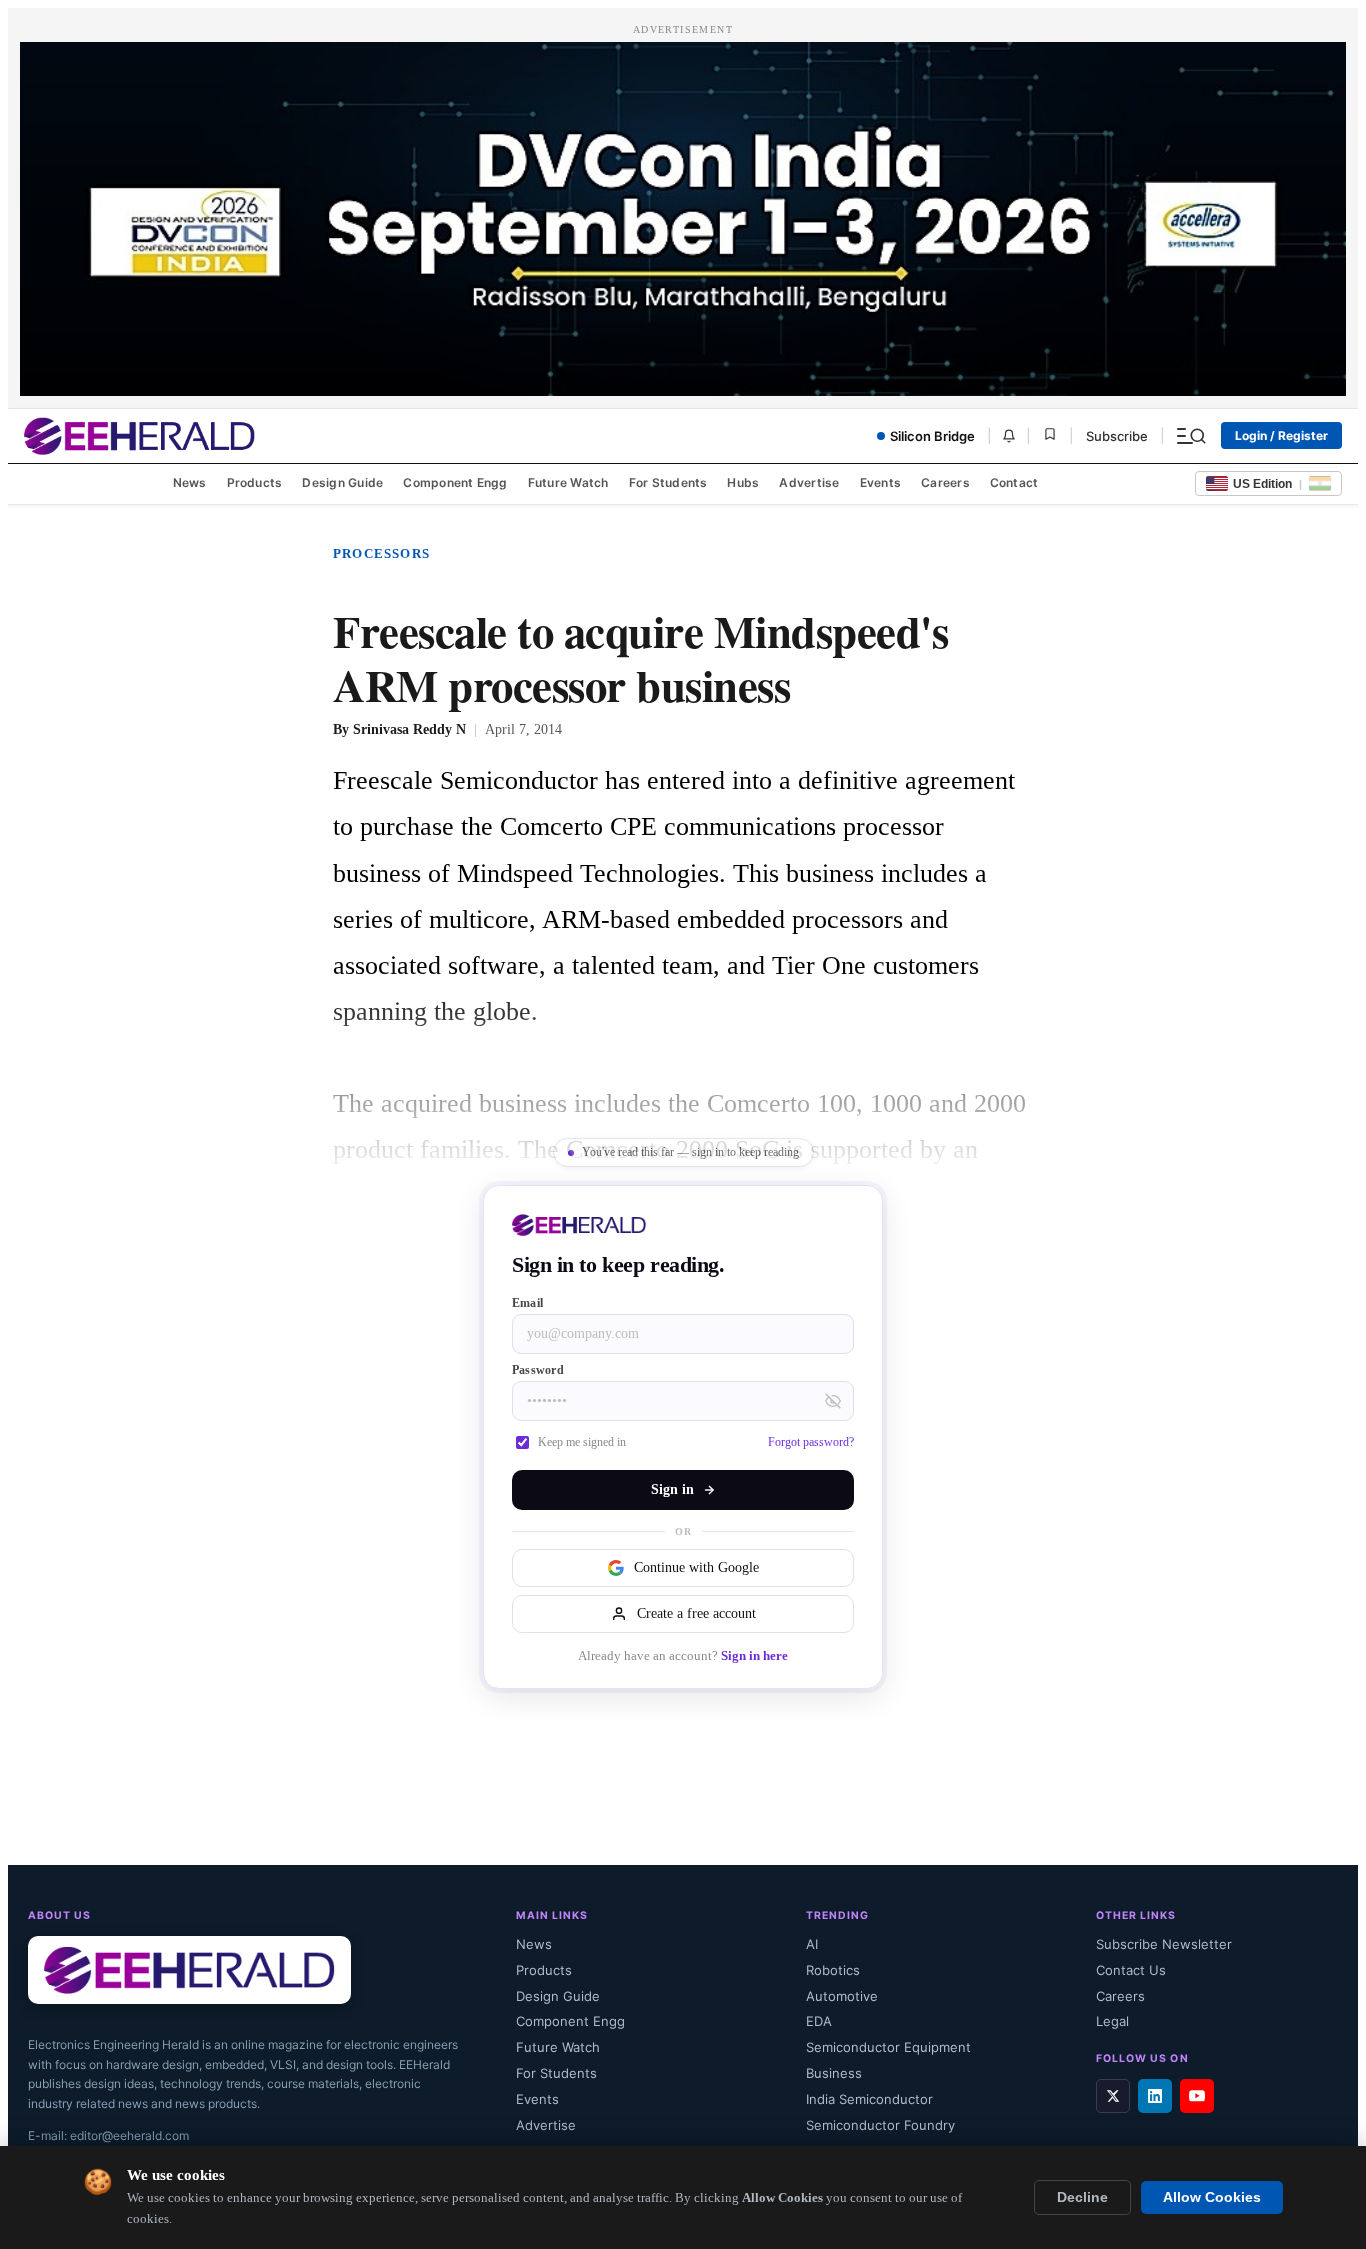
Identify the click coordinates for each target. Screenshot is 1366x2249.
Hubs (743, 482)
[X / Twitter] (1113, 2096)
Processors (381, 553)
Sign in (672, 1489)
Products (255, 482)
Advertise (809, 482)
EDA (819, 2021)
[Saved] (1050, 435)
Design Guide (342, 482)
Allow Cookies (1212, 2197)
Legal (1112, 2021)
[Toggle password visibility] (833, 1401)
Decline (1082, 2197)
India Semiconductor (869, 2099)
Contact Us (1131, 1970)
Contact (1014, 482)
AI (812, 1944)
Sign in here (754, 1656)
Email (527, 1303)
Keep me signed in (582, 1442)
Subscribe (1117, 436)
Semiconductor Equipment (888, 2047)
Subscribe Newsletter (1164, 1944)
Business (834, 2073)
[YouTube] (1197, 2096)
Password (538, 1370)
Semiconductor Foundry (880, 2125)
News (190, 482)
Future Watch (568, 482)
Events (880, 482)
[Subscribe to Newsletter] (1009, 436)
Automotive (842, 1996)
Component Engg (455, 482)
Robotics (833, 1970)
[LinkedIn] (1155, 2096)
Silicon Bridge (932, 436)
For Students (668, 482)
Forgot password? (811, 1442)
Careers (945, 482)
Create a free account (696, 1613)
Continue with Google (696, 1567)
